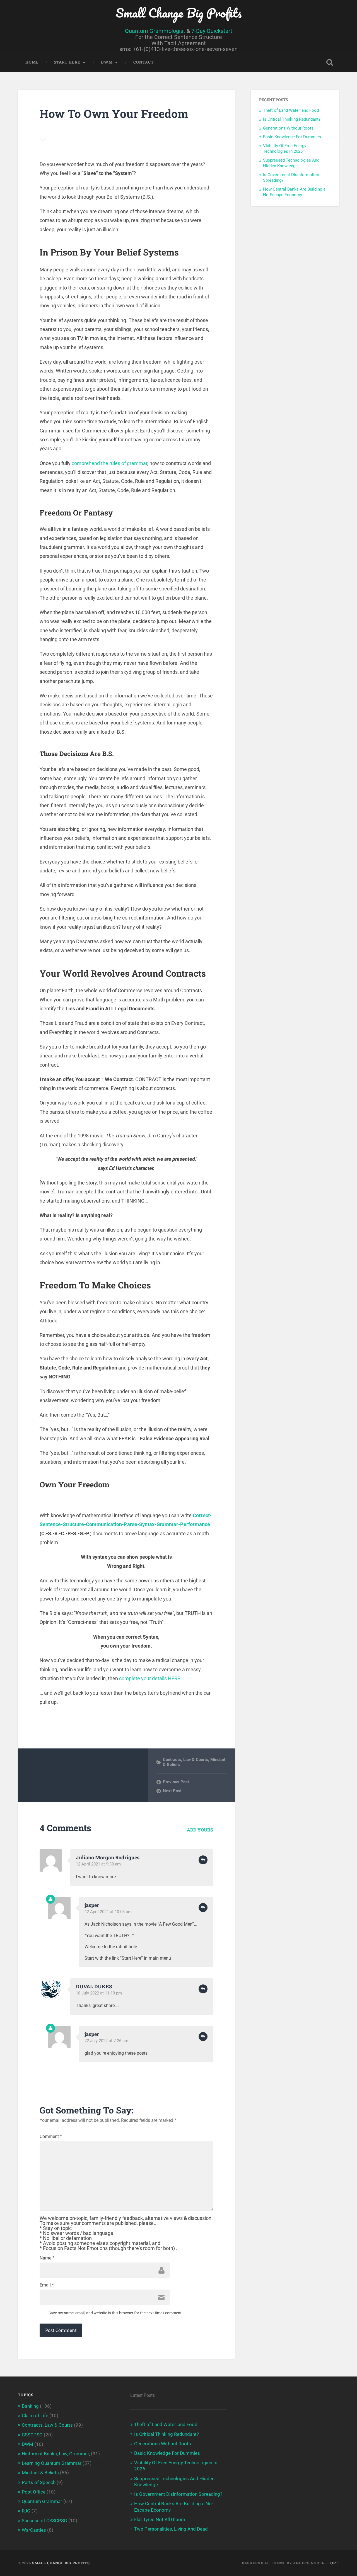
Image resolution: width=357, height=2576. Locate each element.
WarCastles (34, 2530)
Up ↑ (335, 2563)
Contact (143, 62)
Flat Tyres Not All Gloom (160, 2519)
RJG (26, 2511)
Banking (30, 2406)
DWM (107, 62)
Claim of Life (35, 2416)
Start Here (67, 62)
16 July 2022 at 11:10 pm (99, 1993)
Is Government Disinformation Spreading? (178, 2494)
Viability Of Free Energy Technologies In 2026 (285, 149)
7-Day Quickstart (212, 31)
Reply (203, 1860)
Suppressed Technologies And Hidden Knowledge (291, 163)
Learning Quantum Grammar (52, 2463)
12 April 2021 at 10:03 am (108, 1912)
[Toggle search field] (330, 62)
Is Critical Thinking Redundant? (292, 119)
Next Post (172, 1791)
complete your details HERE (150, 1678)
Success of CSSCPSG (44, 2521)
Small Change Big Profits (179, 13)
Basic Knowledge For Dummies (292, 137)
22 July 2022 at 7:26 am (106, 2041)
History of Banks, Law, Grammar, (56, 2454)
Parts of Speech (39, 2482)
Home (32, 62)
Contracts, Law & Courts (185, 1760)
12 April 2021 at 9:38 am (98, 1864)
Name (47, 2258)
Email (47, 2285)
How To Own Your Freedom (114, 114)
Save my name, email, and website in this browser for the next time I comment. (116, 2313)
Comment (51, 2137)
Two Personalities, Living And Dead (171, 2529)
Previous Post (176, 1782)
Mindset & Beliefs (40, 2473)
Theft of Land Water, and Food (291, 110)
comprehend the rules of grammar (109, 463)
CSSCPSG (32, 2435)
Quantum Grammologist (155, 31)
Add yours (200, 1830)
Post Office (34, 2492)
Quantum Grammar (42, 2501)
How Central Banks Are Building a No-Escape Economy (294, 192)
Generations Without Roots (288, 128)
